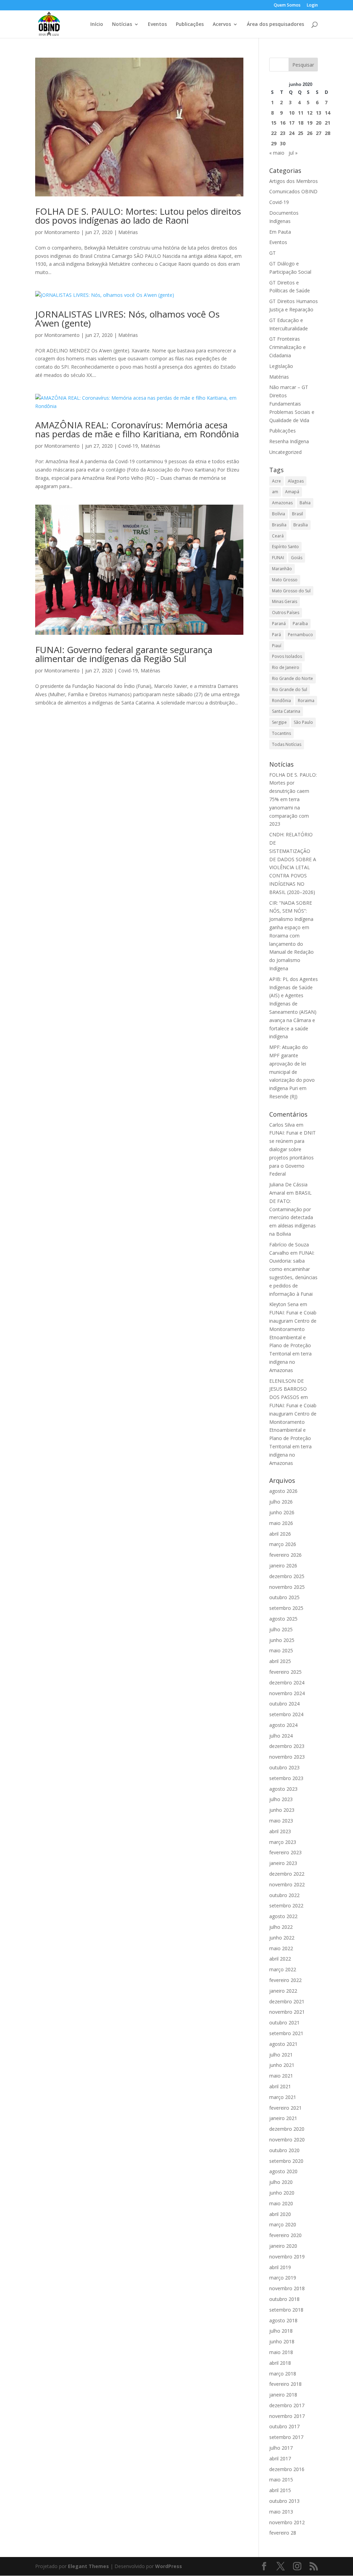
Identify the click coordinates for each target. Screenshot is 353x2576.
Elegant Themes (88, 2566)
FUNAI (278, 558)
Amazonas (282, 503)
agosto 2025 (283, 1619)
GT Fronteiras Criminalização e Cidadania (288, 347)
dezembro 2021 (287, 2001)
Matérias (128, 232)
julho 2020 (281, 2182)
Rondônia (281, 701)
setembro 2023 (286, 1778)
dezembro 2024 (287, 1683)
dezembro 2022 (287, 1874)
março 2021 (283, 2097)
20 (319, 123)
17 (292, 123)
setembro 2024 (286, 1714)
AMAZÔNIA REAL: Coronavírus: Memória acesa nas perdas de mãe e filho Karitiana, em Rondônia (137, 429)
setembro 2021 (286, 2033)
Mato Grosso (285, 580)
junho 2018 (282, 2341)
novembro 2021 (287, 2012)
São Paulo (303, 722)
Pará (276, 635)
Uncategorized (285, 452)
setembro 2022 (286, 1906)
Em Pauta (280, 232)
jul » (293, 153)
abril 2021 (280, 2086)
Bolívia (279, 514)
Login (312, 6)
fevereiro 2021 (285, 2108)
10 (292, 113)
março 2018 (283, 2374)
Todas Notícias (287, 744)
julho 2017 (281, 2448)
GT (273, 253)
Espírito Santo (285, 547)
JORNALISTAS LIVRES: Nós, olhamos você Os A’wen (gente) (127, 319)
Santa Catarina (286, 711)
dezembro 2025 (287, 1576)
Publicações (190, 25)
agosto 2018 (283, 2320)
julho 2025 (281, 1629)
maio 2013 (281, 2512)
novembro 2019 (287, 2257)
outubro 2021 (284, 2023)
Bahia (305, 503)
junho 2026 (282, 1512)
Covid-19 (128, 446)
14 (327, 113)
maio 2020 (281, 2203)
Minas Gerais (285, 601)
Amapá (292, 492)
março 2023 (283, 1842)
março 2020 (283, 2224)
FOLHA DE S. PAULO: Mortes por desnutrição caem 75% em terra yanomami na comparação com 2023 (293, 799)
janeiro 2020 (283, 2246)
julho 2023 (281, 1799)
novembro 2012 (287, 2522)
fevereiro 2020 (285, 2235)
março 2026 (283, 1544)
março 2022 (283, 1969)
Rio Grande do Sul (290, 689)
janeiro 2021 (283, 2118)
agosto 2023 (283, 1789)
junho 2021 (282, 2065)
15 (274, 123)
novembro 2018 (287, 2288)
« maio (277, 153)
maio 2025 (281, 1650)
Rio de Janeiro (286, 667)
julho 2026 (281, 1502)
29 (274, 143)
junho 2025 (282, 1640)
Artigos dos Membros (294, 181)
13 (319, 113)
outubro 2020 (284, 2150)
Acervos (222, 25)
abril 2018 (280, 2363)
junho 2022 (282, 1938)
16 (283, 123)
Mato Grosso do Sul (291, 591)
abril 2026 (280, 1534)
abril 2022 (280, 1959)
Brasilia (279, 525)
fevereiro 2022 (285, 1980)
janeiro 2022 (283, 1991)
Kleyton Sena (284, 1304)
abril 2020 (280, 2214)
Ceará (278, 536)
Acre (276, 481)
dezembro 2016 (287, 2469)
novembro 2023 (287, 1757)
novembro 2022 (287, 1884)
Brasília (301, 525)
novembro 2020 (287, 2140)
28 (327, 133)
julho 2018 (281, 2331)
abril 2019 (280, 2267)
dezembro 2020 (287, 2129)
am (275, 492)
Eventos (157, 25)
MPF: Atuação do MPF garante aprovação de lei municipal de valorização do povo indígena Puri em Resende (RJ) (292, 1072)
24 (292, 133)
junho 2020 (282, 2193)
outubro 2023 (284, 1767)
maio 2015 (281, 2480)
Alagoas (296, 481)
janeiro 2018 (283, 2395)
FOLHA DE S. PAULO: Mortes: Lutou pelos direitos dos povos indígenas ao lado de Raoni (138, 216)
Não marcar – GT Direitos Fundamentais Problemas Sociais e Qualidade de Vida (292, 404)
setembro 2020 (286, 2161)
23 (283, 133)
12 (310, 113)
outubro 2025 (284, 1597)
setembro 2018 (286, 2310)
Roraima (306, 701)
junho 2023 (282, 1810)
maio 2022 (281, 1948)
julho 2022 (281, 1927)
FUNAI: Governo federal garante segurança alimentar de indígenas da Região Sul (124, 654)
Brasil (297, 514)
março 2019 (283, 2278)
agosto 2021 (283, 2044)
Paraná (279, 624)
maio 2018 (281, 2352)
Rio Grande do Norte (293, 678)
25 (301, 133)
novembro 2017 (287, 2416)
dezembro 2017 (287, 2405)
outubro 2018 (284, 2299)
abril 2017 (280, 2458)
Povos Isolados (287, 656)
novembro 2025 (287, 1587)
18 (301, 123)
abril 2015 (280, 2490)
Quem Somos (287, 6)
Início (97, 25)
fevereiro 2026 (285, 1555)
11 (301, 113)
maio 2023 (281, 1821)
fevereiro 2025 (285, 1672)
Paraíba (300, 624)
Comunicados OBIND (293, 191)
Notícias (122, 25)
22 (274, 133)
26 (310, 133)
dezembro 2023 (287, 1746)
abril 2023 (280, 1831)
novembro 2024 (287, 1693)
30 (283, 143)
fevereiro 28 (283, 2533)
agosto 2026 (283, 1491)
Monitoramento (62, 232)
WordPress (169, 2566)
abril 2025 (280, 1661)
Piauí (277, 646)
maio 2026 (281, 1523)
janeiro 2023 (283, 1863)
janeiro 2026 (283, 1566)
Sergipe (279, 722)
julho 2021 (281, 2055)
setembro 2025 (286, 1608)
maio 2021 (281, 2076)
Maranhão (282, 569)
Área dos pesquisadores (275, 25)
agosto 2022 (283, 1916)
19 (310, 123)
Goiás (297, 558)
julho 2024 (281, 1736)
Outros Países (286, 613)
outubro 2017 (284, 2426)
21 (327, 123)
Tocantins (281, 733)
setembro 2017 (286, 2437)
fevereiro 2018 (285, 2384)
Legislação (281, 366)
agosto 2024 (283, 1725)
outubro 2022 (284, 1895)
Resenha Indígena (289, 441)
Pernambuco (300, 635)
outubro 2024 (284, 1704)
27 (319, 133)
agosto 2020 (283, 2171)
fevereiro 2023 (285, 1852)
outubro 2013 (284, 2501)
